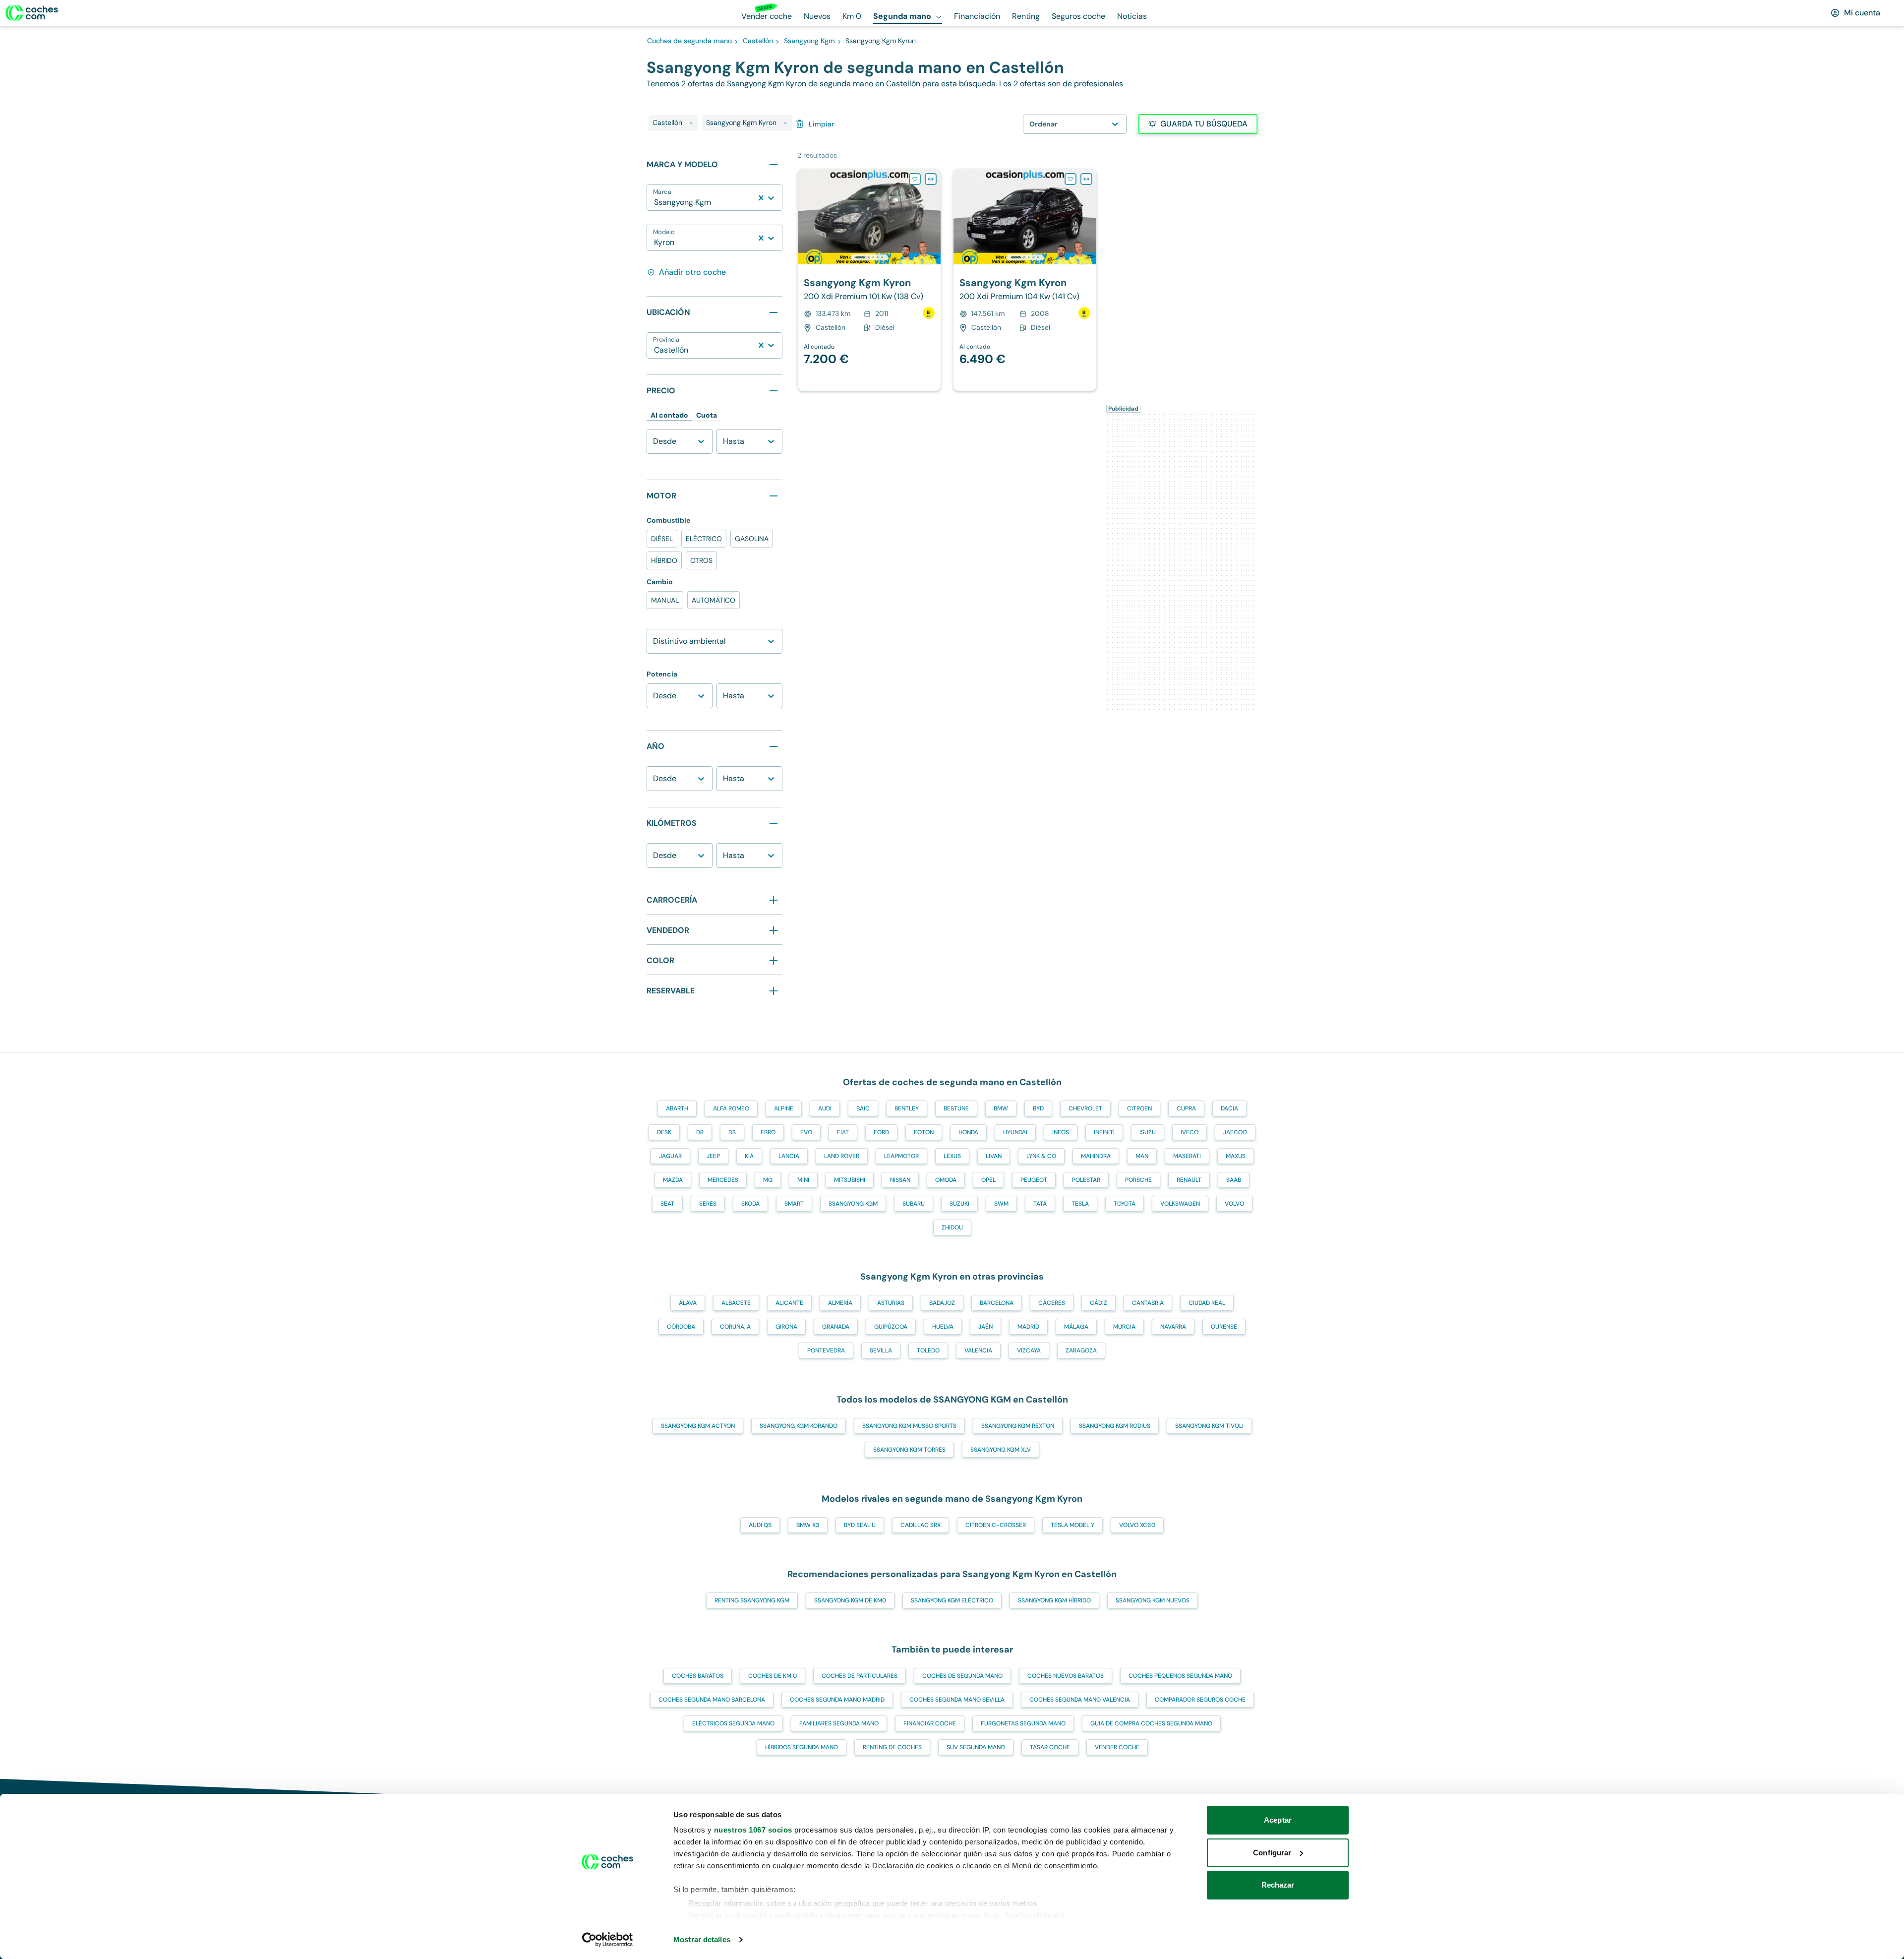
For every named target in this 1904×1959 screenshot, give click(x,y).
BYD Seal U (860, 1525)
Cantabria (1148, 1303)
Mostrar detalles (702, 1939)
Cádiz (1099, 1303)
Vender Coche (1117, 1747)
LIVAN (994, 1156)
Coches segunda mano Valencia (1080, 1700)
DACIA (1229, 1108)
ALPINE (784, 1108)
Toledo (928, 1350)
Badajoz (942, 1303)
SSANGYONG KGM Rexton (1018, 1426)
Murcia (1124, 1327)
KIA (749, 1156)
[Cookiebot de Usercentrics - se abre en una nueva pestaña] (608, 1940)
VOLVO (1234, 1204)
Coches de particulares (860, 1676)
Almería (840, 1303)
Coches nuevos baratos (1066, 1676)
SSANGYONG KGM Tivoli (1209, 1426)
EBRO (768, 1132)
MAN (1142, 1156)
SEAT (667, 1204)
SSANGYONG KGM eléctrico (952, 1600)
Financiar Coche (930, 1723)
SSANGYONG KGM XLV (1001, 1450)
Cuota (707, 415)
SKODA (750, 1204)
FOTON (924, 1132)
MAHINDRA (1096, 1156)
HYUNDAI (1015, 1132)
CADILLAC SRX (921, 1525)
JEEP (713, 1156)
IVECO (1190, 1132)
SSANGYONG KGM (853, 1204)
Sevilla (881, 1350)
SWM (1001, 1204)
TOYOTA (1125, 1204)
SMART (794, 1204)
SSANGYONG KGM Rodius (1115, 1426)
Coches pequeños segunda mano (1180, 1676)
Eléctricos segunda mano (733, 1723)
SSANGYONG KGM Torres (909, 1450)
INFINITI (1104, 1132)
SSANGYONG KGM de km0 (850, 1600)
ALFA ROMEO (731, 1108)
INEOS (1061, 1132)
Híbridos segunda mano (802, 1747)
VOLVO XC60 (1137, 1525)
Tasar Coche (1050, 1747)
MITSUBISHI (850, 1180)
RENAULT (1189, 1180)
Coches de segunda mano (962, 1676)
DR (700, 1132)
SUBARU (914, 1204)
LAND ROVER (842, 1156)
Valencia (978, 1350)
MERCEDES (723, 1180)
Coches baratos (698, 1676)
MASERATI (1187, 1156)
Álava (688, 1303)
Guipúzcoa (891, 1327)
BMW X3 (808, 1525)
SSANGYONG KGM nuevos (1153, 1600)
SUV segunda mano (976, 1747)
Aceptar (1278, 1820)
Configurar (1272, 1853)
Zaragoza (1081, 1350)
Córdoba (681, 1327)
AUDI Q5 (760, 1525)
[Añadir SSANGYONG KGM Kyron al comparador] (931, 179)
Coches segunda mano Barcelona (712, 1700)
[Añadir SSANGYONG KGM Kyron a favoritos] (915, 179)
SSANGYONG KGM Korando (799, 1426)
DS (732, 1132)
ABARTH (677, 1108)
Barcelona (997, 1303)
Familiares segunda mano (839, 1723)
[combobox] (655, 202)
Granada (836, 1327)
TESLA (1080, 1204)
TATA (1040, 1204)
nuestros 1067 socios (753, 1830)
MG (768, 1180)
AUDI (825, 1108)
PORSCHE (1138, 1180)
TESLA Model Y (1072, 1525)
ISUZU (1148, 1132)
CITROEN (1139, 1108)
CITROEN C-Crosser (996, 1525)
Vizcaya (1029, 1350)
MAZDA (673, 1180)
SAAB (1234, 1180)
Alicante (789, 1303)
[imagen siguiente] (933, 217)
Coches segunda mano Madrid (837, 1700)
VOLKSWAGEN (1180, 1204)
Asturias (891, 1303)
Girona (786, 1327)
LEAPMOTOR (901, 1156)
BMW (1001, 1108)
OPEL (988, 1180)
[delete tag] (691, 123)
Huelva (943, 1327)
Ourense (1224, 1327)
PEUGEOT (1034, 1180)
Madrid (1028, 1327)
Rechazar (1278, 1885)
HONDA (968, 1132)
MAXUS (1236, 1156)
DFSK (664, 1132)
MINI (803, 1180)
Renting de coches (892, 1747)
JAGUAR (670, 1156)
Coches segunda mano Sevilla (957, 1700)
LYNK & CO (1041, 1156)
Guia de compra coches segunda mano (1151, 1723)
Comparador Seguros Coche (1200, 1700)
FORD (881, 1132)
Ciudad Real (1207, 1303)
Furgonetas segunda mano (1023, 1723)
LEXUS (952, 1156)
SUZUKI (959, 1204)
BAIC (863, 1108)
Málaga (1076, 1327)
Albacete (736, 1303)
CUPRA (1186, 1108)
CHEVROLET (1085, 1108)
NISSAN (900, 1180)
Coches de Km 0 (773, 1676)
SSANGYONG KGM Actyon (698, 1426)
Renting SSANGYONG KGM (752, 1600)
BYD (1038, 1108)
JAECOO (1235, 1132)
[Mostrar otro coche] (868, 257)
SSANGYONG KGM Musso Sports (909, 1426)
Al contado (669, 415)
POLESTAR (1086, 1180)
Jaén (985, 1327)
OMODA (946, 1180)
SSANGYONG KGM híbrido (1054, 1600)
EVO (806, 1132)
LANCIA (789, 1156)
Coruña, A (735, 1327)
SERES (708, 1204)
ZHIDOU (952, 1227)
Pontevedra (826, 1350)
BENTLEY (907, 1108)
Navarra (1173, 1327)
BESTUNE (956, 1108)
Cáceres (1052, 1303)
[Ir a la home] (32, 13)
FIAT (843, 1132)
